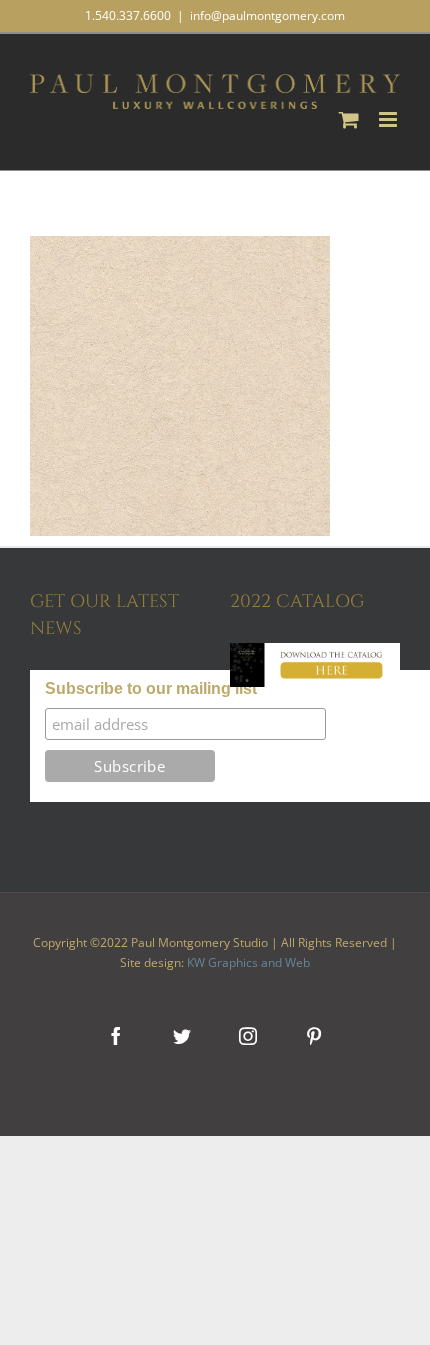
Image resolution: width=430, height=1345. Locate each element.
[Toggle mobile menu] (389, 119)
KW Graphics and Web (248, 962)
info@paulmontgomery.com (267, 15)
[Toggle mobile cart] (349, 119)
